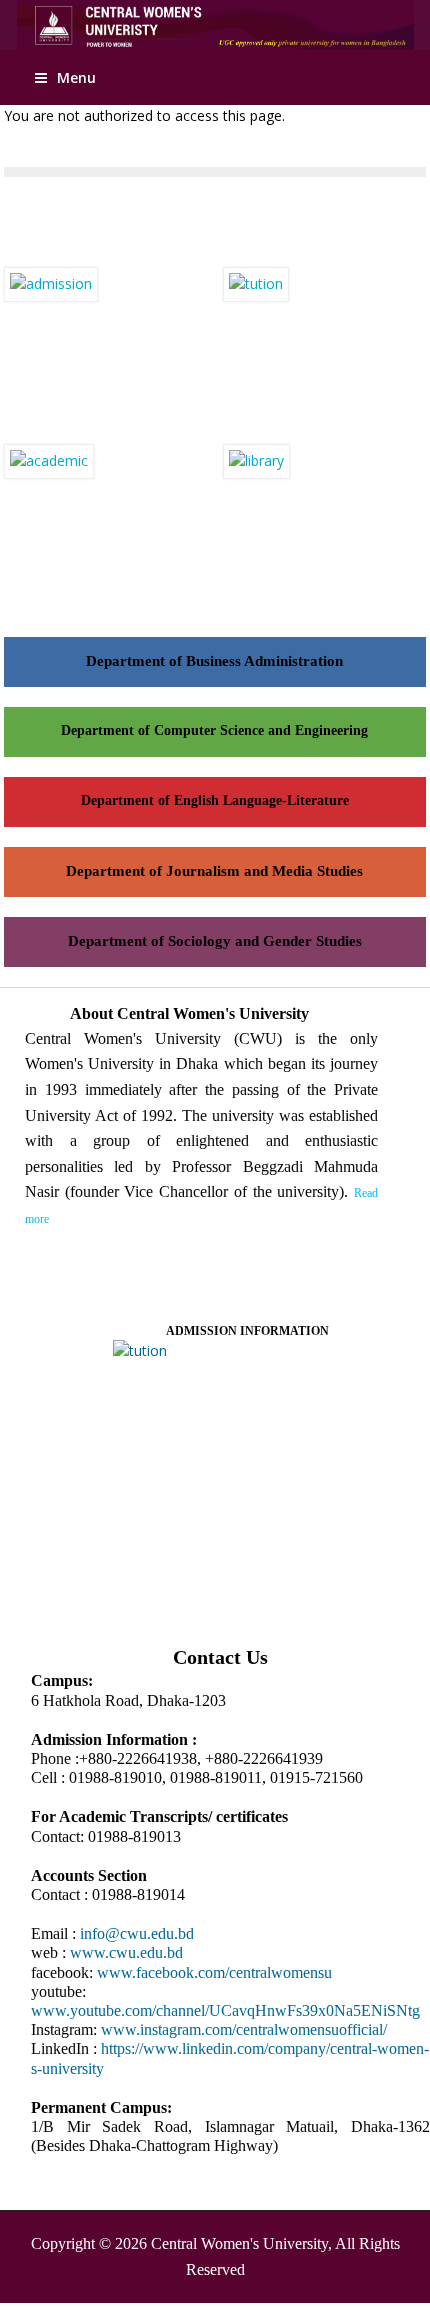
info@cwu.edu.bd (137, 1933)
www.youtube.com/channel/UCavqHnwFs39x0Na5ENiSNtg (225, 2010)
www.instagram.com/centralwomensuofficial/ (244, 2029)
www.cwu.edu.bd (126, 1952)
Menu (76, 77)
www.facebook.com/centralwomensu (214, 1972)
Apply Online (384, 22)
